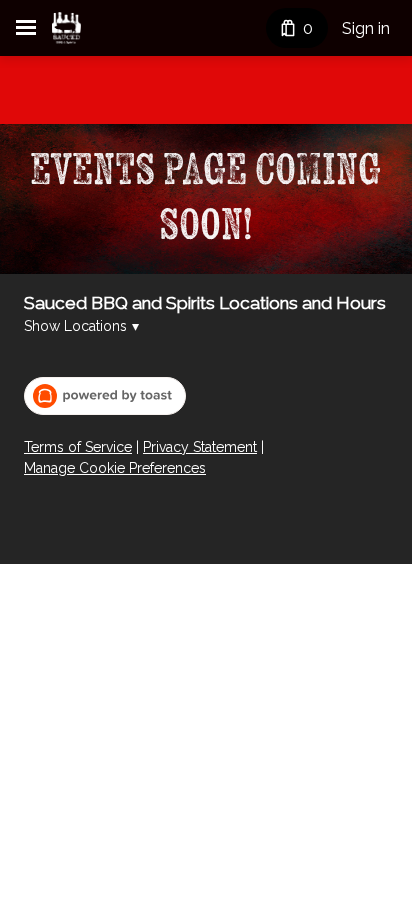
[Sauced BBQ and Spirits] (66, 28)
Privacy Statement (200, 447)
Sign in (366, 28)
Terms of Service (78, 447)
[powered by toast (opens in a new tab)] (105, 396)
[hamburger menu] (26, 28)
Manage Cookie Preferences (115, 468)
